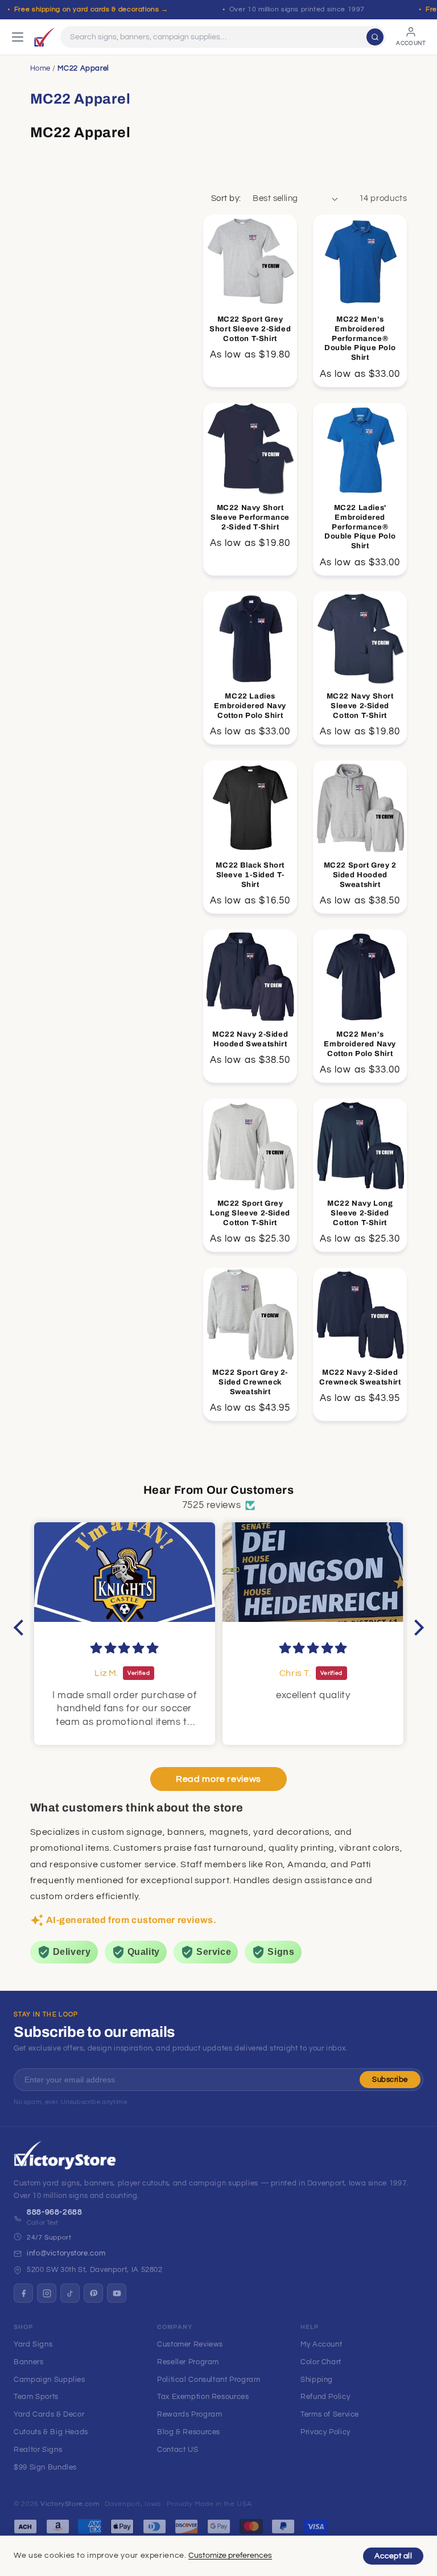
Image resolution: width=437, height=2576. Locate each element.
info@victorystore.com (66, 2253)
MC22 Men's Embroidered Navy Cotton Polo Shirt (360, 1043)
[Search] (375, 37)
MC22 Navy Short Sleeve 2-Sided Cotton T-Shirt (360, 705)
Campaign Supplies (50, 2380)
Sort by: (226, 198)
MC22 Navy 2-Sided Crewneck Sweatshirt (360, 1377)
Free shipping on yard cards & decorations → (91, 9)
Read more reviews (218, 1779)
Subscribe (390, 2080)
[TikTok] (70, 2293)
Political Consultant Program (209, 2380)
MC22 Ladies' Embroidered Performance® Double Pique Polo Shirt (360, 527)
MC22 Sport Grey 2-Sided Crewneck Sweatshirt (250, 1382)
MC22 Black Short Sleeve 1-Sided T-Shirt (250, 874)
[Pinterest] (93, 2293)
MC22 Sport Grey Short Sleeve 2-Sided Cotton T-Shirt (250, 329)
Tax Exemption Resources (203, 2397)
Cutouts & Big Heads (51, 2432)
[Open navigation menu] (18, 37)
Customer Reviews (190, 2344)
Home (41, 68)
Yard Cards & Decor (49, 2414)
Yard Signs (33, 2344)
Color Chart (321, 2362)
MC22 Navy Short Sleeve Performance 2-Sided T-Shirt (250, 517)
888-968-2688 (55, 2212)
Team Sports (36, 2397)
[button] (21, 1627)
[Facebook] (23, 2293)
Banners (28, 2362)
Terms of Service (330, 2414)
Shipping (317, 2380)
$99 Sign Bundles (45, 2467)
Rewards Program (189, 2414)
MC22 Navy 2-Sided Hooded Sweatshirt (250, 1039)
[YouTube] (117, 2293)
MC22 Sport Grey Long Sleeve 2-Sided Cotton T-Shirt (250, 1213)
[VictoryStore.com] (44, 37)
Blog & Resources (189, 2432)
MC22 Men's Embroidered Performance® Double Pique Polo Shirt (360, 339)
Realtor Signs (38, 2450)
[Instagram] (47, 2293)
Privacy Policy (325, 2432)
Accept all (393, 2556)
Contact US (178, 2450)
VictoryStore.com (70, 2504)
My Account (321, 2344)
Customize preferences (230, 2556)
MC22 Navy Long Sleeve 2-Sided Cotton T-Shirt (360, 1213)
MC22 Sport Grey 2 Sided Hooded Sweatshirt (360, 874)
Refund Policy (325, 2397)
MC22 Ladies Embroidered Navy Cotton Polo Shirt (250, 705)
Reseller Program (188, 2362)
